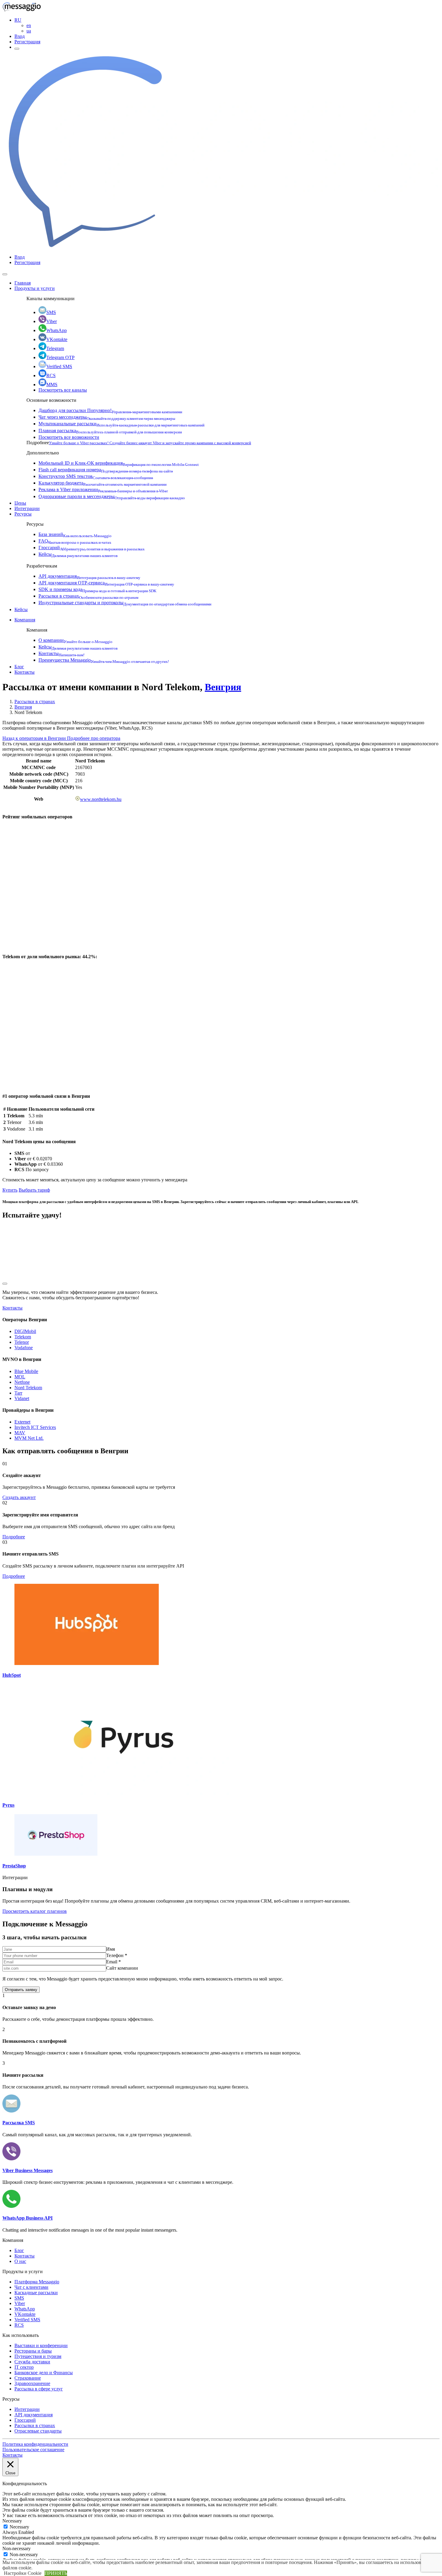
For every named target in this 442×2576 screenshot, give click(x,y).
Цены (20, 503)
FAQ (75, 541)
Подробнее (14, 1537)
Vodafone (24, 1348)
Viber (52, 321)
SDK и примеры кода (97, 589)
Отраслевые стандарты (38, 2431)
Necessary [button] (12, 2521)
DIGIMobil (25, 1331)
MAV (20, 1433)
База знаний (75, 534)
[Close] (5, 274)
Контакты (61, 653)
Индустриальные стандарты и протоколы (125, 603)
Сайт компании (122, 1968)
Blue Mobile (26, 1371)
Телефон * (117, 1955)
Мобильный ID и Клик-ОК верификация (119, 463)
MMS (52, 385)
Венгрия (223, 687)
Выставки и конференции (41, 2345)
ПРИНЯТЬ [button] (56, 2573)
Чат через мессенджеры (107, 417)
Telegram (55, 348)
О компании (75, 640)
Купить (10, 1190)
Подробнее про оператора (94, 738)
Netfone (22, 1382)
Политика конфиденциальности (35, 2444)
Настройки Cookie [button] (23, 2573)
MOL (20, 1377)
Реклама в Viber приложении (103, 489)
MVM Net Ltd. (29, 1438)
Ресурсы (23, 514)
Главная (23, 283)
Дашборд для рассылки (110, 410)
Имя (110, 1949)
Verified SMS (59, 366)
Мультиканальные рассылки (121, 424)
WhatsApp (57, 330)
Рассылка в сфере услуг (39, 2389)
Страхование (28, 2378)
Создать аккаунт (19, 1497)
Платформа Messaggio (37, 2282)
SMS (51, 312)
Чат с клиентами (31, 2287)
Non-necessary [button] (17, 2548)
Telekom (23, 1337)
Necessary (19, 2527)
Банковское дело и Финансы (44, 2373)
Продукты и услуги (35, 288)
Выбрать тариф (34, 1190)
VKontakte (57, 339)
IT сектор (24, 2367)
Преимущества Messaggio (104, 660)
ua (29, 31)
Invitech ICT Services (35, 1427)
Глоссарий (92, 548)
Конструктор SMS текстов (96, 476)
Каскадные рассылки (36, 2293)
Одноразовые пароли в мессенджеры (112, 496)
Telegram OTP (60, 357)
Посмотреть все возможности (69, 437)
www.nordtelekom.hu (101, 799)
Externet (22, 1422)
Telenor (22, 1342)
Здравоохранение (32, 2383)
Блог (19, 667)
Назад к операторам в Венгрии (35, 738)
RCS (51, 375)
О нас (20, 2261)
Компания (25, 620)
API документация (89, 576)
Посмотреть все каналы (63, 390)
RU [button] (18, 20)
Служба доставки (32, 2362)
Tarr (18, 1393)
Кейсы (78, 554)
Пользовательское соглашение (33, 2450)
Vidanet (22, 1398)
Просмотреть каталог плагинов (35, 1911)
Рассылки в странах (88, 596)
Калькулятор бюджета (103, 483)
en (29, 25)
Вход (20, 36)
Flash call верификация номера (106, 470)
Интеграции (27, 508)
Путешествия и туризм (38, 2356)
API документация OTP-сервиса (106, 583)
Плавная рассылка (110, 431)
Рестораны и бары (33, 2351)
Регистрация (27, 42)
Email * (114, 1962)
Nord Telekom (28, 1388)
